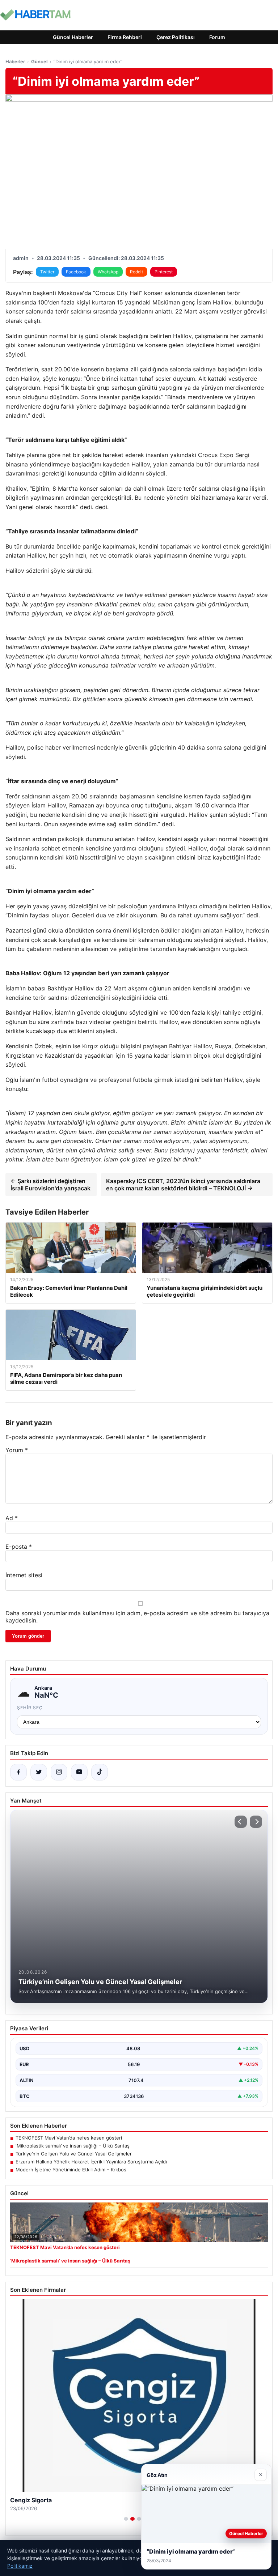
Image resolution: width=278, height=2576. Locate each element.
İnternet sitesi (24, 1575)
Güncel (39, 61)
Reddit (136, 272)
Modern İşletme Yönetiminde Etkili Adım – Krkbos (71, 2170)
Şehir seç (30, 1708)
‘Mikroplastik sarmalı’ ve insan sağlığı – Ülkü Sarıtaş (73, 2146)
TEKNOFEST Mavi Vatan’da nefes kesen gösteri (69, 2138)
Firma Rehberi (125, 37)
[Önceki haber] (241, 1822)
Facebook (76, 272)
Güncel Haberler (73, 37)
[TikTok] (100, 1772)
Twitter (47, 272)
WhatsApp (108, 272)
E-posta (19, 1547)
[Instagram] (59, 1772)
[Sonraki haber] (256, 1822)
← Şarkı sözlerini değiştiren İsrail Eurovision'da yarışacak (50, 1185)
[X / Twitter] (39, 1772)
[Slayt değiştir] (126, 2519)
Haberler (15, 61)
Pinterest (164, 272)
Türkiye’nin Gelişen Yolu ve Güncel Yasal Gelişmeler (74, 2154)
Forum (217, 37)
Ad (12, 1518)
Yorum (17, 1450)
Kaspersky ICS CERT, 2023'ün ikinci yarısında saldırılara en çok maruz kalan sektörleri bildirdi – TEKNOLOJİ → (183, 1185)
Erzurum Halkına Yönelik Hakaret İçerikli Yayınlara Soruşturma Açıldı (91, 2162)
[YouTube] (79, 1772)
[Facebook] (18, 1772)
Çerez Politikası (176, 37)
